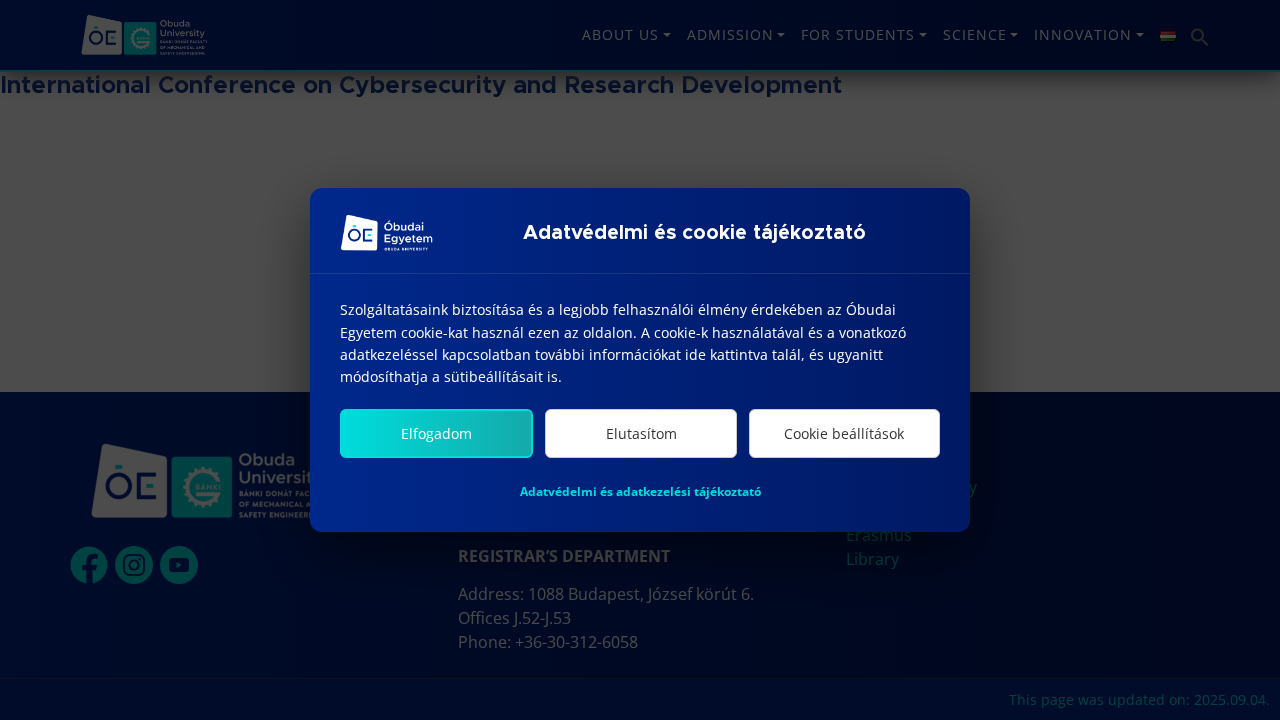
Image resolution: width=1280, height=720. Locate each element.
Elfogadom (436, 433)
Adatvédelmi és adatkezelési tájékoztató (640, 491)
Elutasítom (641, 433)
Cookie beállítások (844, 433)
